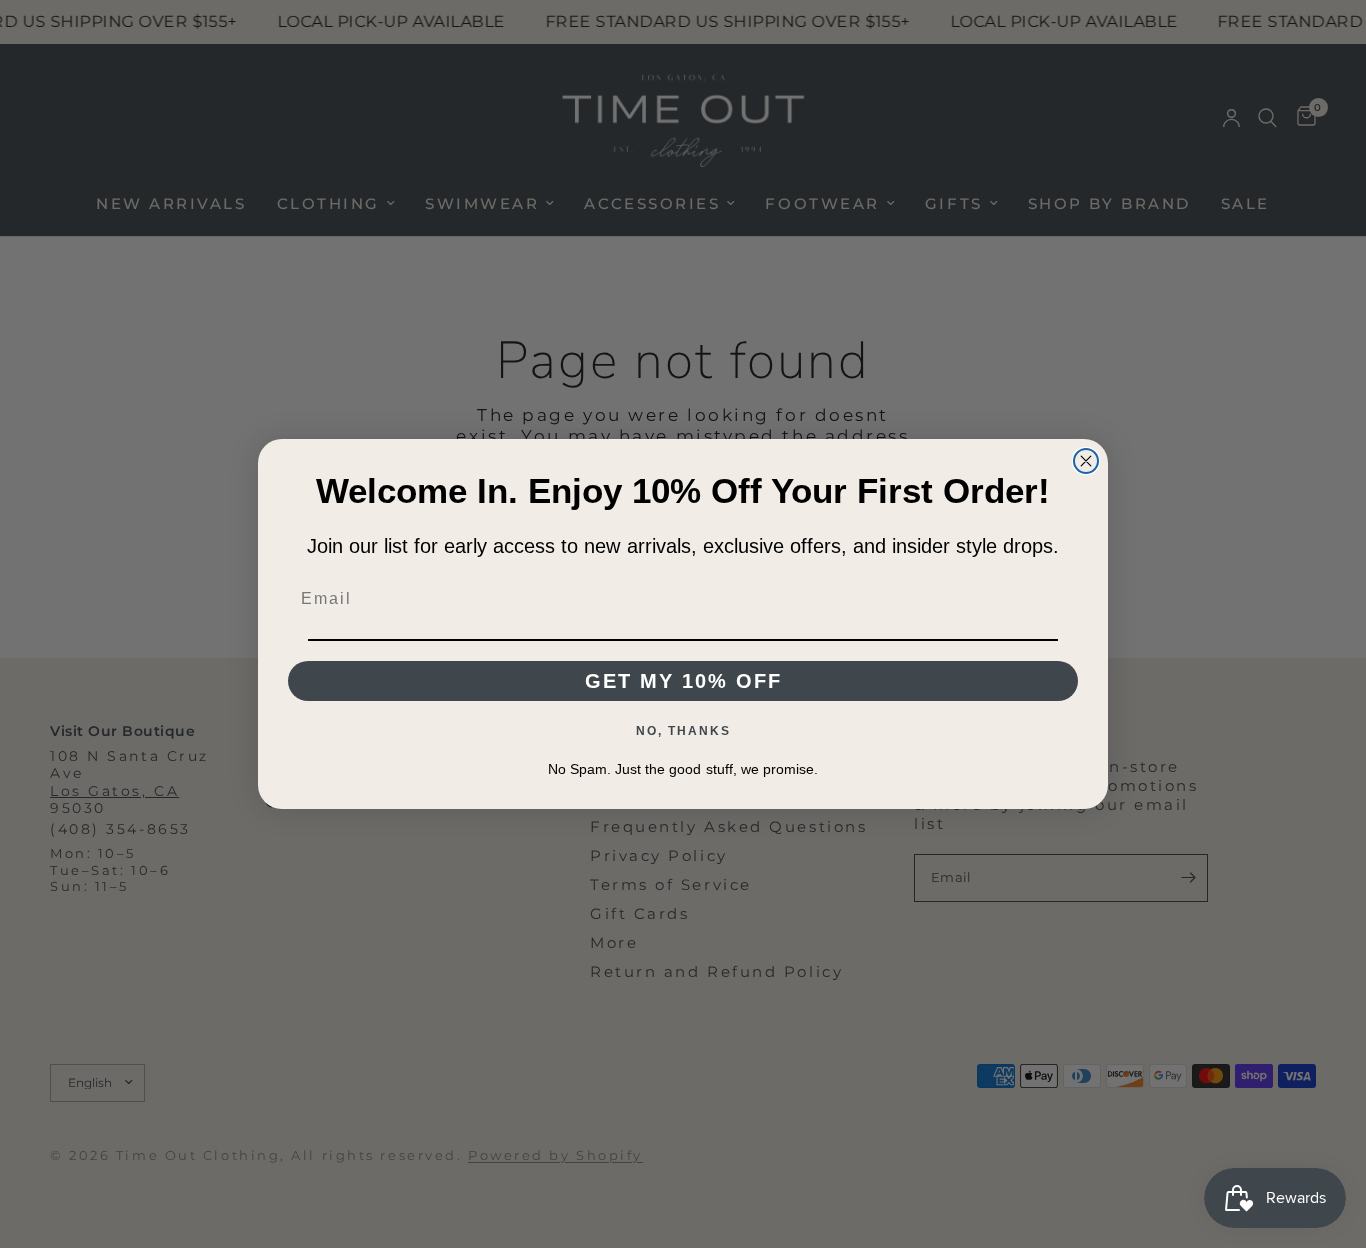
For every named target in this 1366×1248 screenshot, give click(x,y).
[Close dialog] (1086, 461)
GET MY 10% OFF (683, 681)
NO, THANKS (683, 731)
